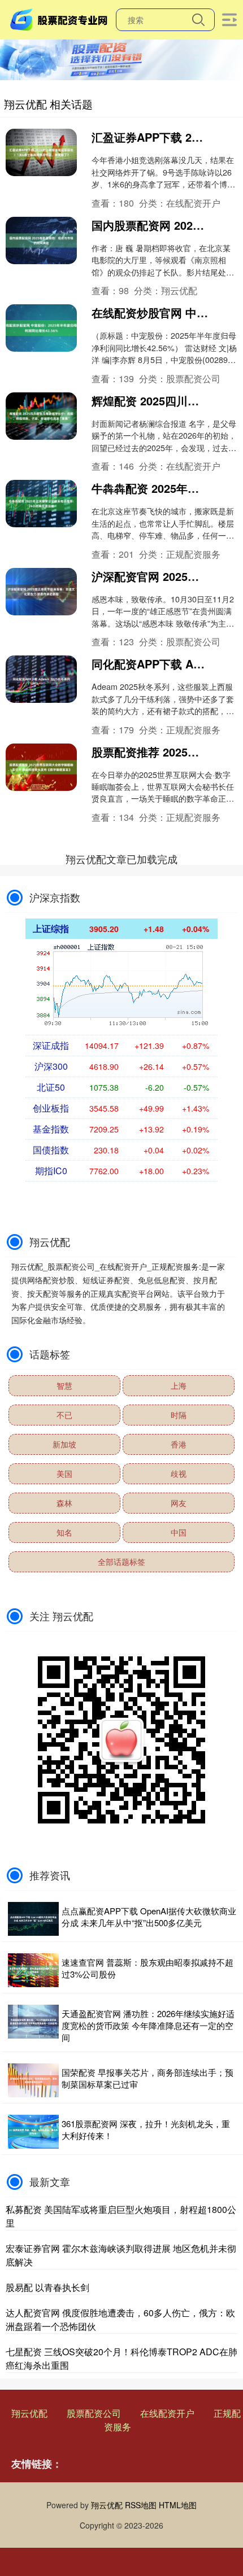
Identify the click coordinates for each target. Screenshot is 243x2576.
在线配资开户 (167, 2413)
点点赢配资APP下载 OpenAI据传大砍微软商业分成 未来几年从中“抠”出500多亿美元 (149, 1917)
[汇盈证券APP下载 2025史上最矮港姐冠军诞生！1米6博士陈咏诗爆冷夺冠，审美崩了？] (41, 152)
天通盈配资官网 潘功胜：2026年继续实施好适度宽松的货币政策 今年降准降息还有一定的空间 (148, 2025)
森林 (64, 1503)
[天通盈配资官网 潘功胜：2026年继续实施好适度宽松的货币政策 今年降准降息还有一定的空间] (33, 2025)
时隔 (179, 1415)
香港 (179, 1444)
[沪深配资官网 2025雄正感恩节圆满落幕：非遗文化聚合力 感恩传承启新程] (41, 592)
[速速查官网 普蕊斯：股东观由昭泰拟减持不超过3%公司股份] (33, 1970)
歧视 (179, 1473)
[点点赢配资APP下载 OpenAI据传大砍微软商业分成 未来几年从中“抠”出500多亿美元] (33, 1919)
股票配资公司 (94, 2413)
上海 (179, 1385)
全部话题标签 (121, 1562)
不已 (64, 1415)
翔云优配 (29, 2413)
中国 (179, 1532)
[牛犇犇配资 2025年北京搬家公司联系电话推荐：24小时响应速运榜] (41, 504)
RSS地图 (141, 2505)
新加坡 (64, 1444)
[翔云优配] (60, 19)
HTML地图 (178, 2505)
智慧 (64, 1385)
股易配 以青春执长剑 (47, 2287)
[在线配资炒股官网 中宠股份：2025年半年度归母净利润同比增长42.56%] (41, 328)
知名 (64, 1532)
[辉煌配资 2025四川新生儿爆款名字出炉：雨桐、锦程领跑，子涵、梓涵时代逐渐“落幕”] (41, 416)
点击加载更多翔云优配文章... (122, 859)
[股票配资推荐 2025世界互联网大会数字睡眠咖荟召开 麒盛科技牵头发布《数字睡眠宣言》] (41, 767)
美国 (64, 1473)
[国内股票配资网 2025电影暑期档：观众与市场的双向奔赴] (41, 240)
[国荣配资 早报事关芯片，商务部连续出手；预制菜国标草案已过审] (33, 2080)
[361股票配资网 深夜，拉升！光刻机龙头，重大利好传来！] (33, 2132)
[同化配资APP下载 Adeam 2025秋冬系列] (41, 679)
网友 (179, 1503)
